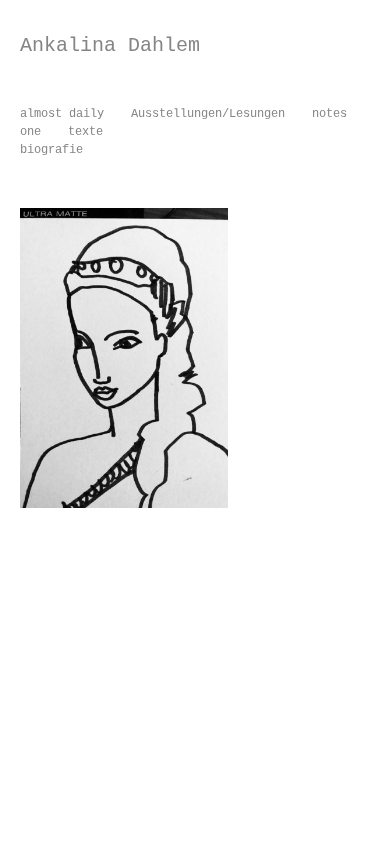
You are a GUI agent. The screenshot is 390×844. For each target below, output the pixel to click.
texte (85, 132)
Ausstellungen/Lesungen (208, 114)
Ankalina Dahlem (110, 45)
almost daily (62, 114)
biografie (51, 150)
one (30, 132)
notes (329, 114)
